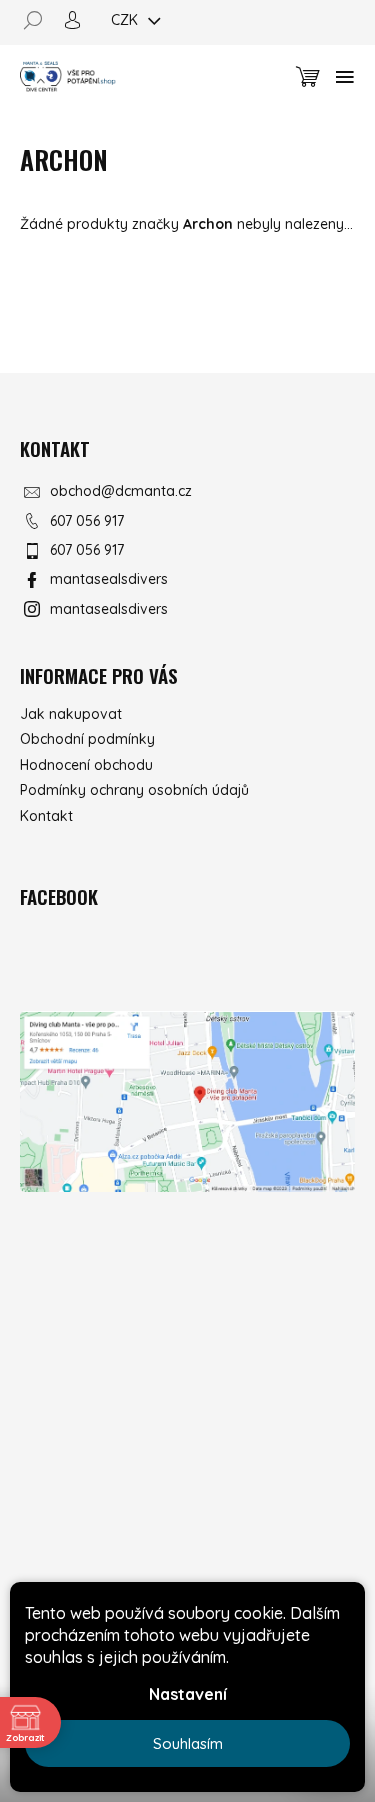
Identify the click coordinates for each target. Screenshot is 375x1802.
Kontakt (46, 816)
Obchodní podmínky (87, 739)
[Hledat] (40, 20)
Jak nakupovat (71, 714)
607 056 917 (87, 521)
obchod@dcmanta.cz (121, 491)
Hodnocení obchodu (86, 765)
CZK (126, 20)
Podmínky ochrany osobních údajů (134, 790)
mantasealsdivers (109, 579)
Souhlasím (188, 1743)
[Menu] (345, 77)
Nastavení (188, 1694)
